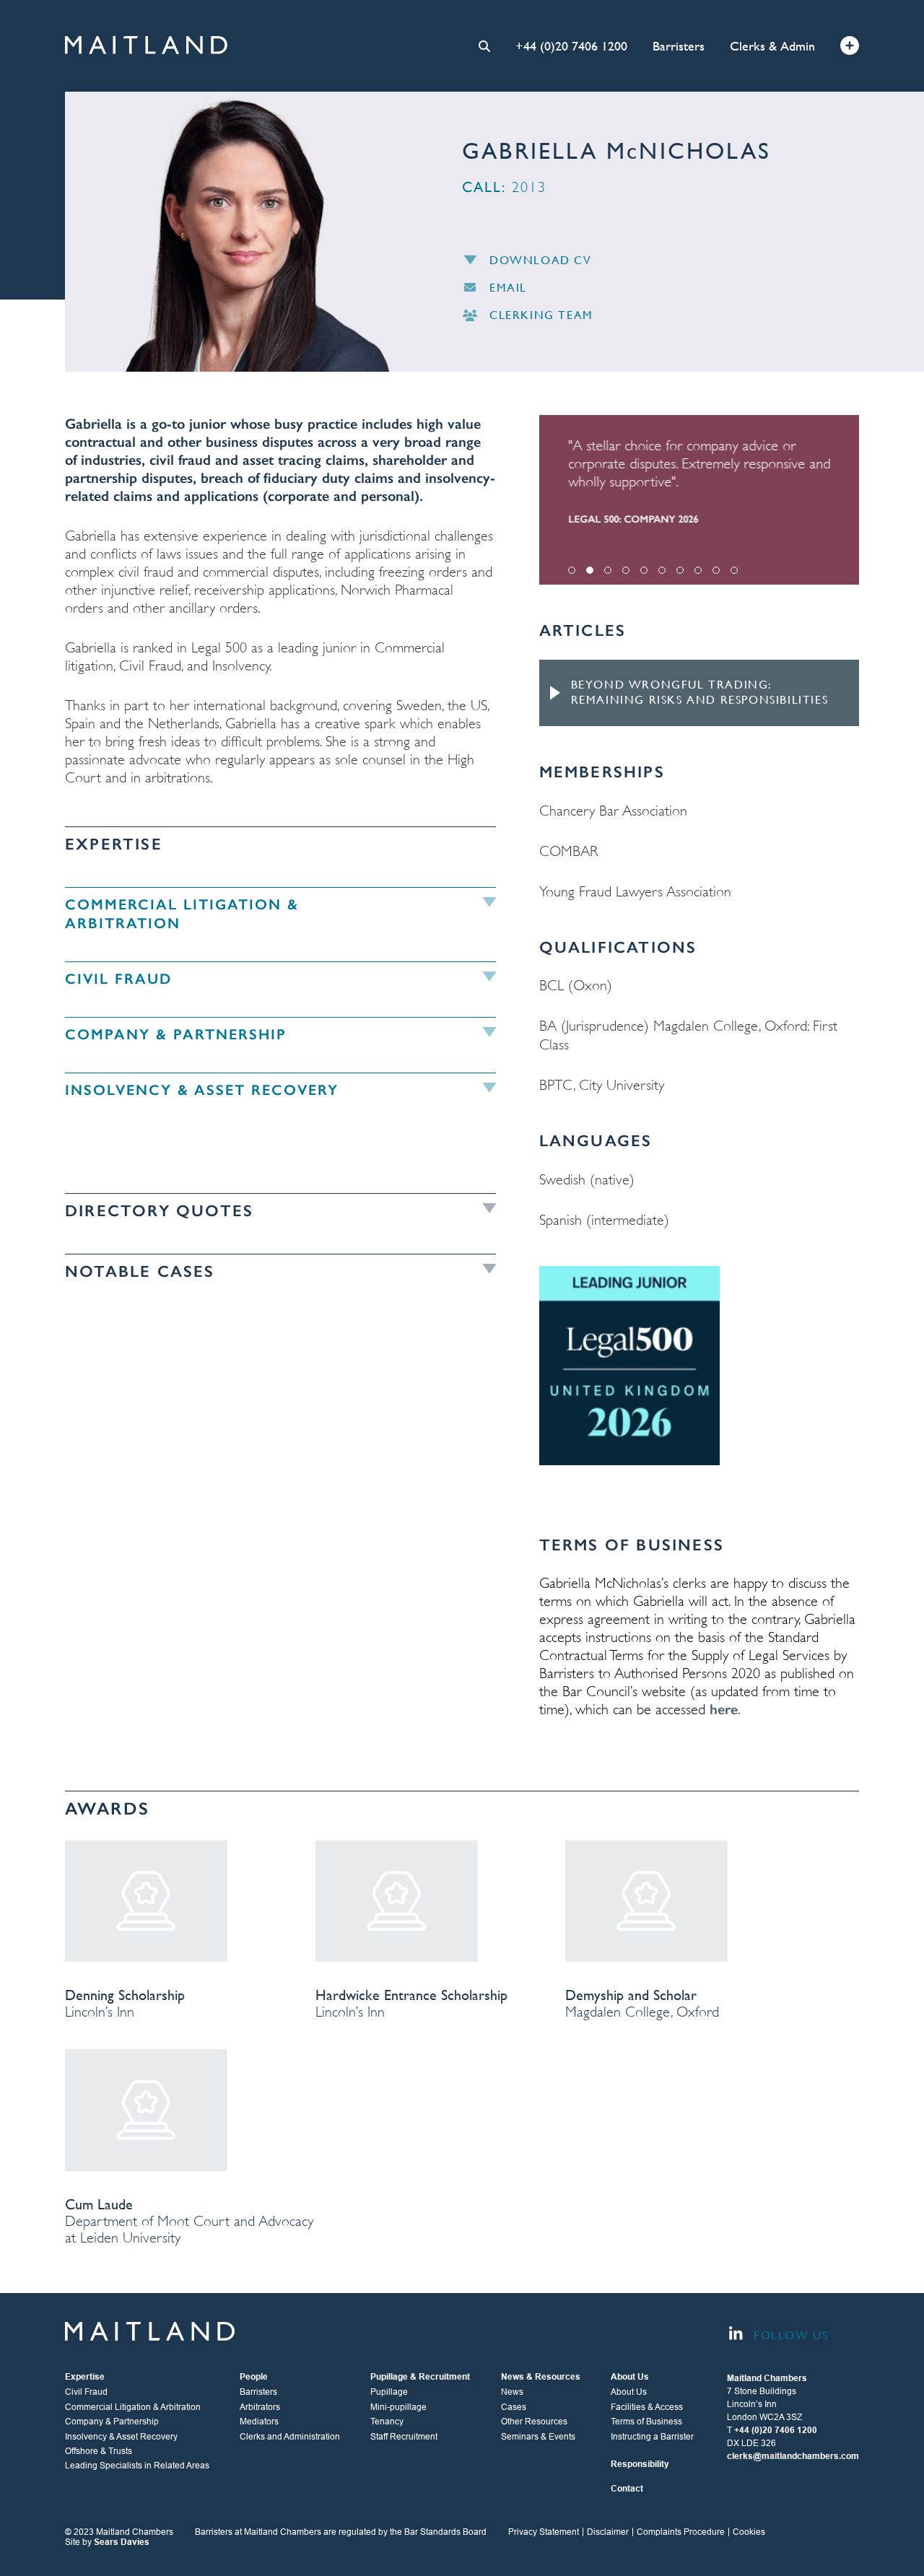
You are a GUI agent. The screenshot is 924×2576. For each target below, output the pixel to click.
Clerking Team (541, 315)
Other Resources (534, 2422)
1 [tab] (572, 570)
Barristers (679, 46)
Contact (627, 2489)
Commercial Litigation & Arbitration (133, 2407)
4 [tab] (626, 570)
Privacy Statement (544, 2532)
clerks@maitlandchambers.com (793, 2456)
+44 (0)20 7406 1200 (571, 46)
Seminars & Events (538, 2437)
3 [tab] (608, 570)
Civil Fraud (86, 2392)
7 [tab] (680, 570)
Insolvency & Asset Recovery (121, 2437)
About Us (629, 2392)
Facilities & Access (647, 2407)
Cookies (749, 2532)
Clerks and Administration (290, 2437)
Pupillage (389, 2392)
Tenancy (387, 2422)
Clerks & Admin (772, 46)
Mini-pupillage (398, 2407)
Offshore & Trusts (99, 2451)
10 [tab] (734, 570)
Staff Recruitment (404, 2437)
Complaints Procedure (681, 2532)
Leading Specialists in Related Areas (137, 2466)
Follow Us (789, 2336)
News (512, 2392)
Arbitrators (260, 2407)
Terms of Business (646, 2422)
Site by (107, 2542)
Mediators (259, 2422)
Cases (514, 2407)
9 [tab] (716, 570)
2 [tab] (590, 570)
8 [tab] (698, 570)
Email (508, 288)
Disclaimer (608, 2532)
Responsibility (640, 2464)
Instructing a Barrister (652, 2437)
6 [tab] (662, 570)
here (724, 1709)
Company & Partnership (112, 2422)
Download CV (541, 260)
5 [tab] (644, 570)
